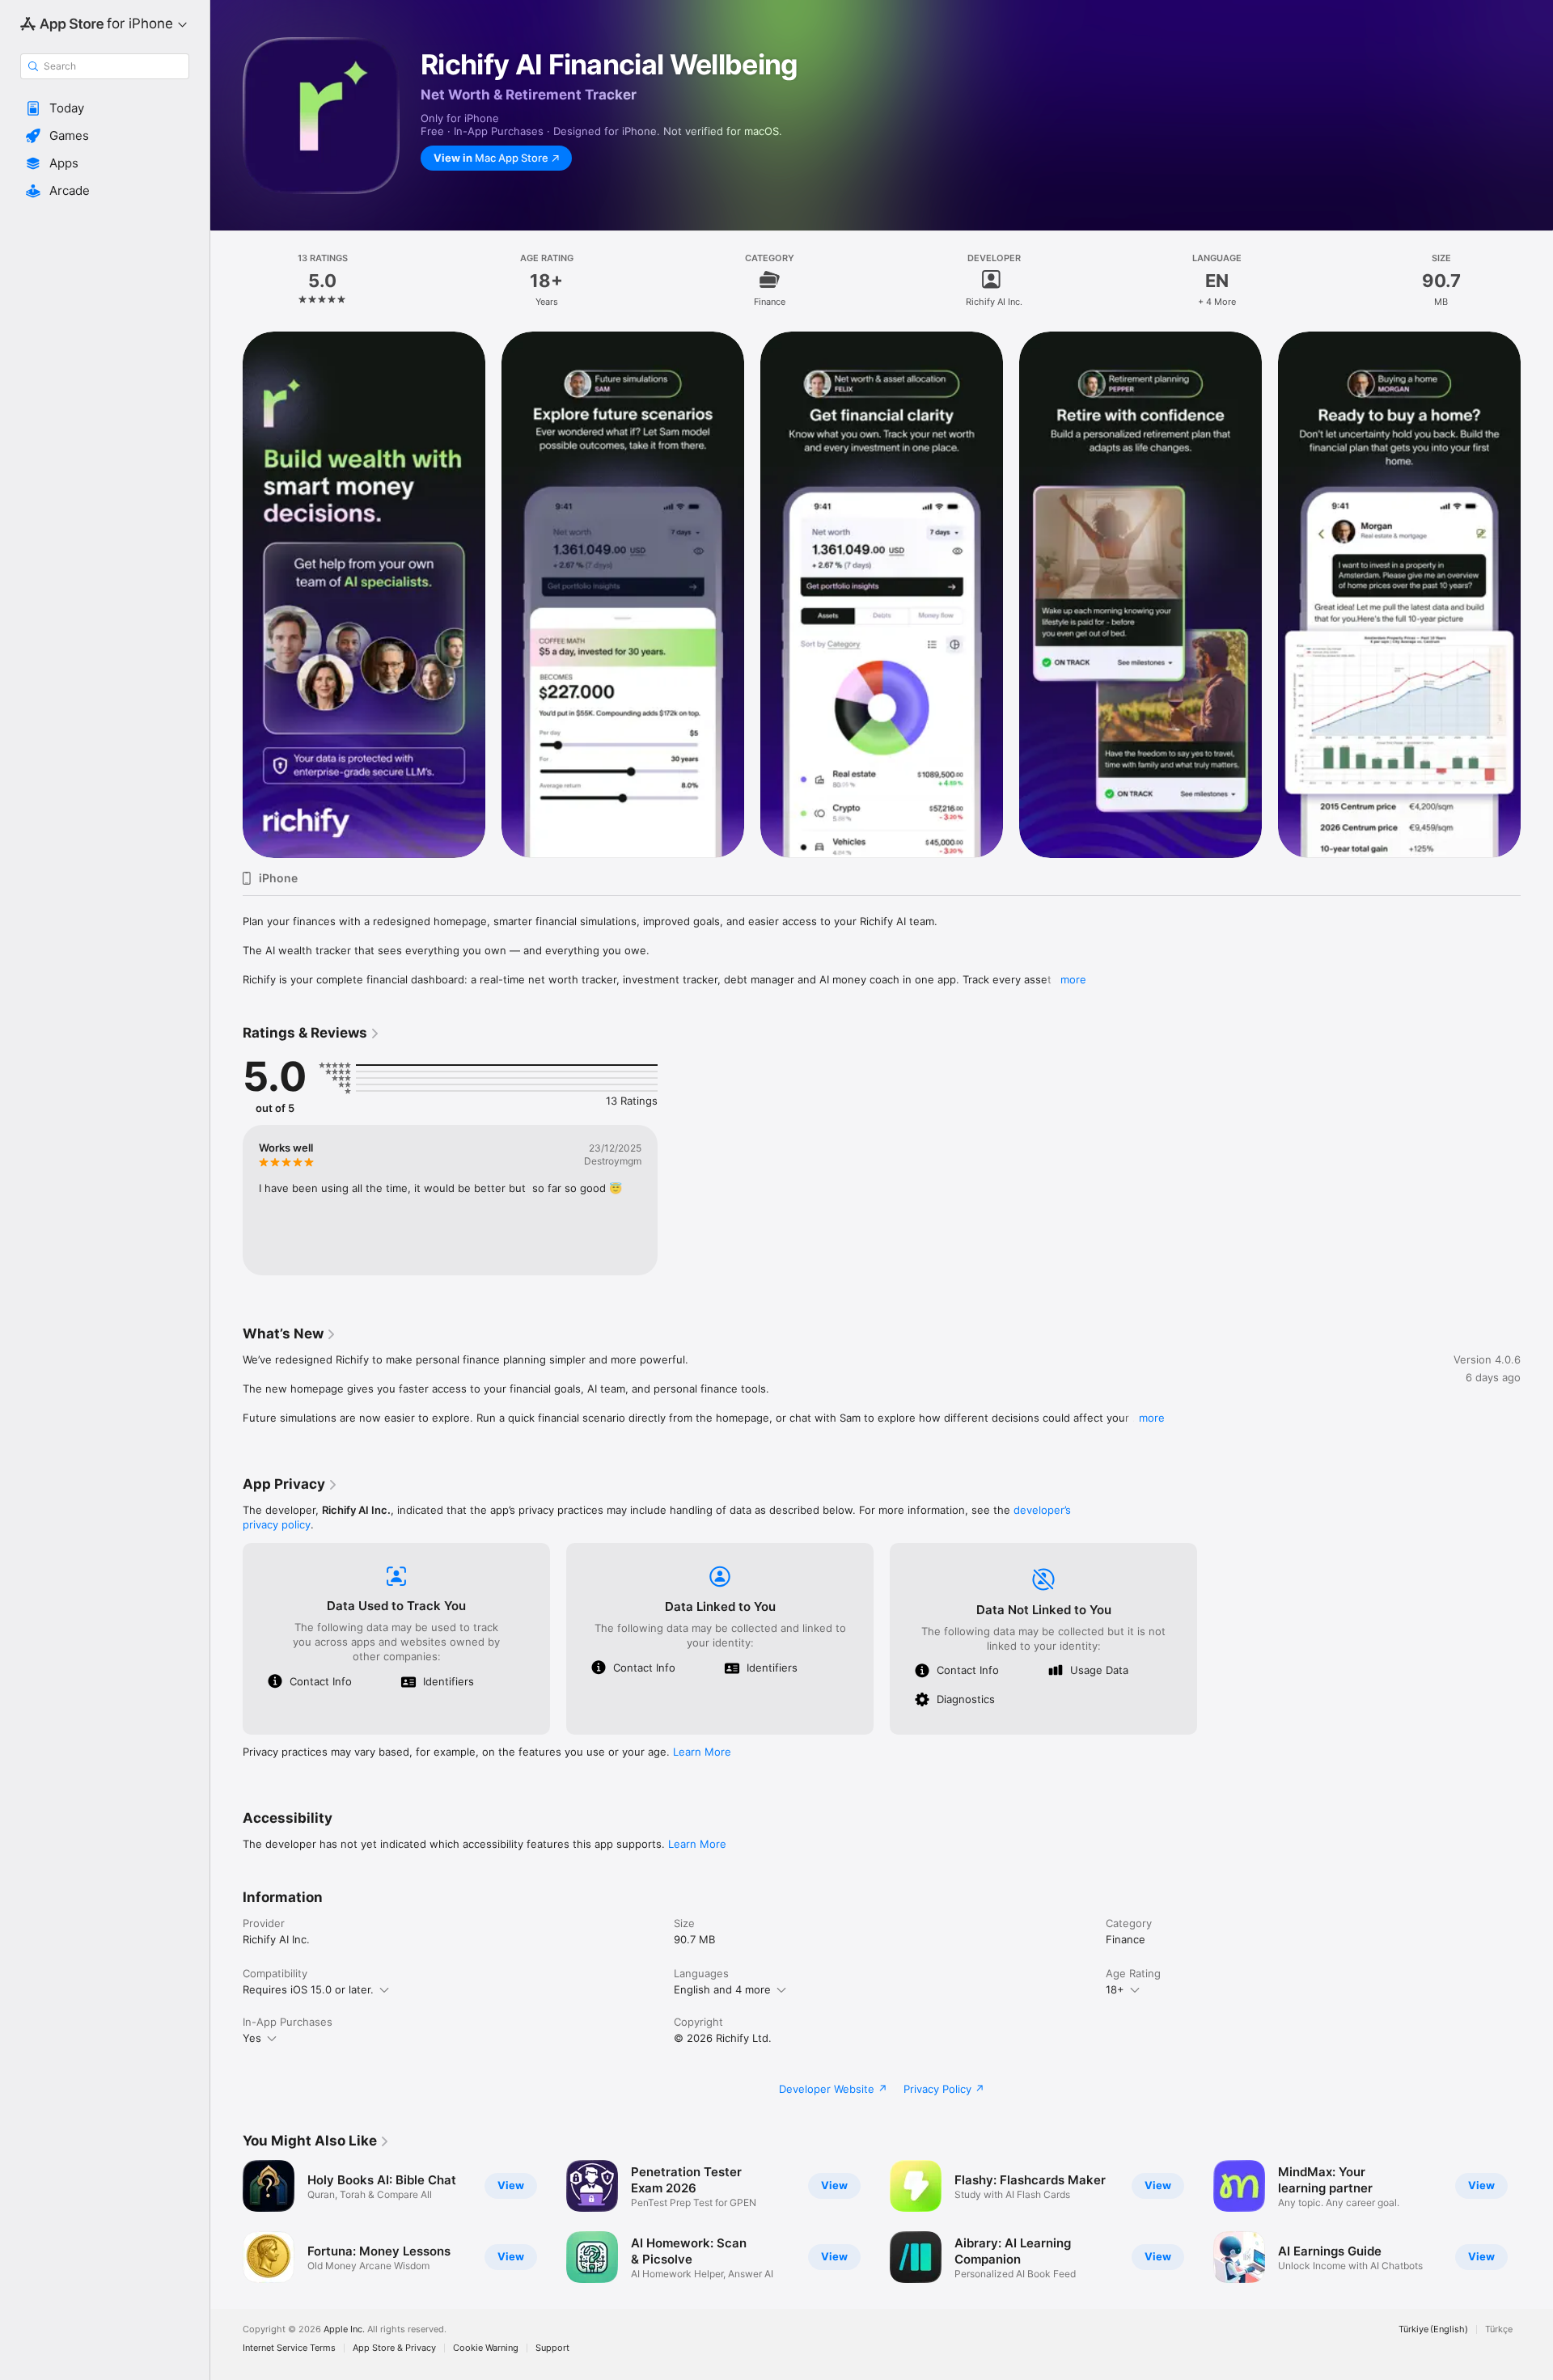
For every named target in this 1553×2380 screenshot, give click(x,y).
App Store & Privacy (394, 2348)
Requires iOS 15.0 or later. (308, 1989)
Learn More (702, 1752)
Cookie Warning (486, 2348)
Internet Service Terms (289, 2348)
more (1073, 979)
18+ (1115, 1989)
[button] (105, 108)
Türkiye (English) (1433, 2329)
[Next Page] (1537, 594)
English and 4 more (722, 1989)
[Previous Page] (226, 594)
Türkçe (1499, 2329)
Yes (252, 2038)
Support (552, 2348)
